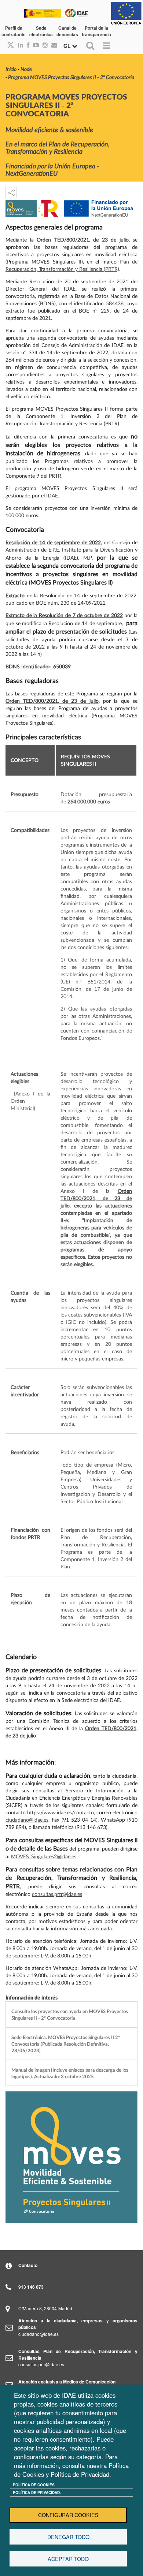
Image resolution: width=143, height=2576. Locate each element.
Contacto (28, 2265)
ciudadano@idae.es (27, 1820)
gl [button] (68, 46)
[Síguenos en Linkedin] (19, 45)
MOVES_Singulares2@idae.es (44, 1857)
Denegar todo (68, 2537)
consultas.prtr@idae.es (57, 1894)
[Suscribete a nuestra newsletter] (52, 45)
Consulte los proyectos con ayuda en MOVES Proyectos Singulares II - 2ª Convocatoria (70, 2015)
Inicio (11, 70)
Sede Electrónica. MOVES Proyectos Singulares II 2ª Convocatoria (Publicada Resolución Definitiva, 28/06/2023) (66, 2044)
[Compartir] (11, 193)
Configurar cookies (68, 2515)
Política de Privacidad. (37, 2493)
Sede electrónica (41, 31)
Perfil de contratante (14, 31)
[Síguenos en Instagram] (43, 45)
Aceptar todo (68, 2559)
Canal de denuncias (67, 31)
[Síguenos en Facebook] (26, 45)
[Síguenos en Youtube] (34, 45)
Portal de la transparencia (96, 31)
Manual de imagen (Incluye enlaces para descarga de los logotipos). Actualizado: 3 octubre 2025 (70, 2073)
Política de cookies (34, 2485)
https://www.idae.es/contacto (60, 1813)
